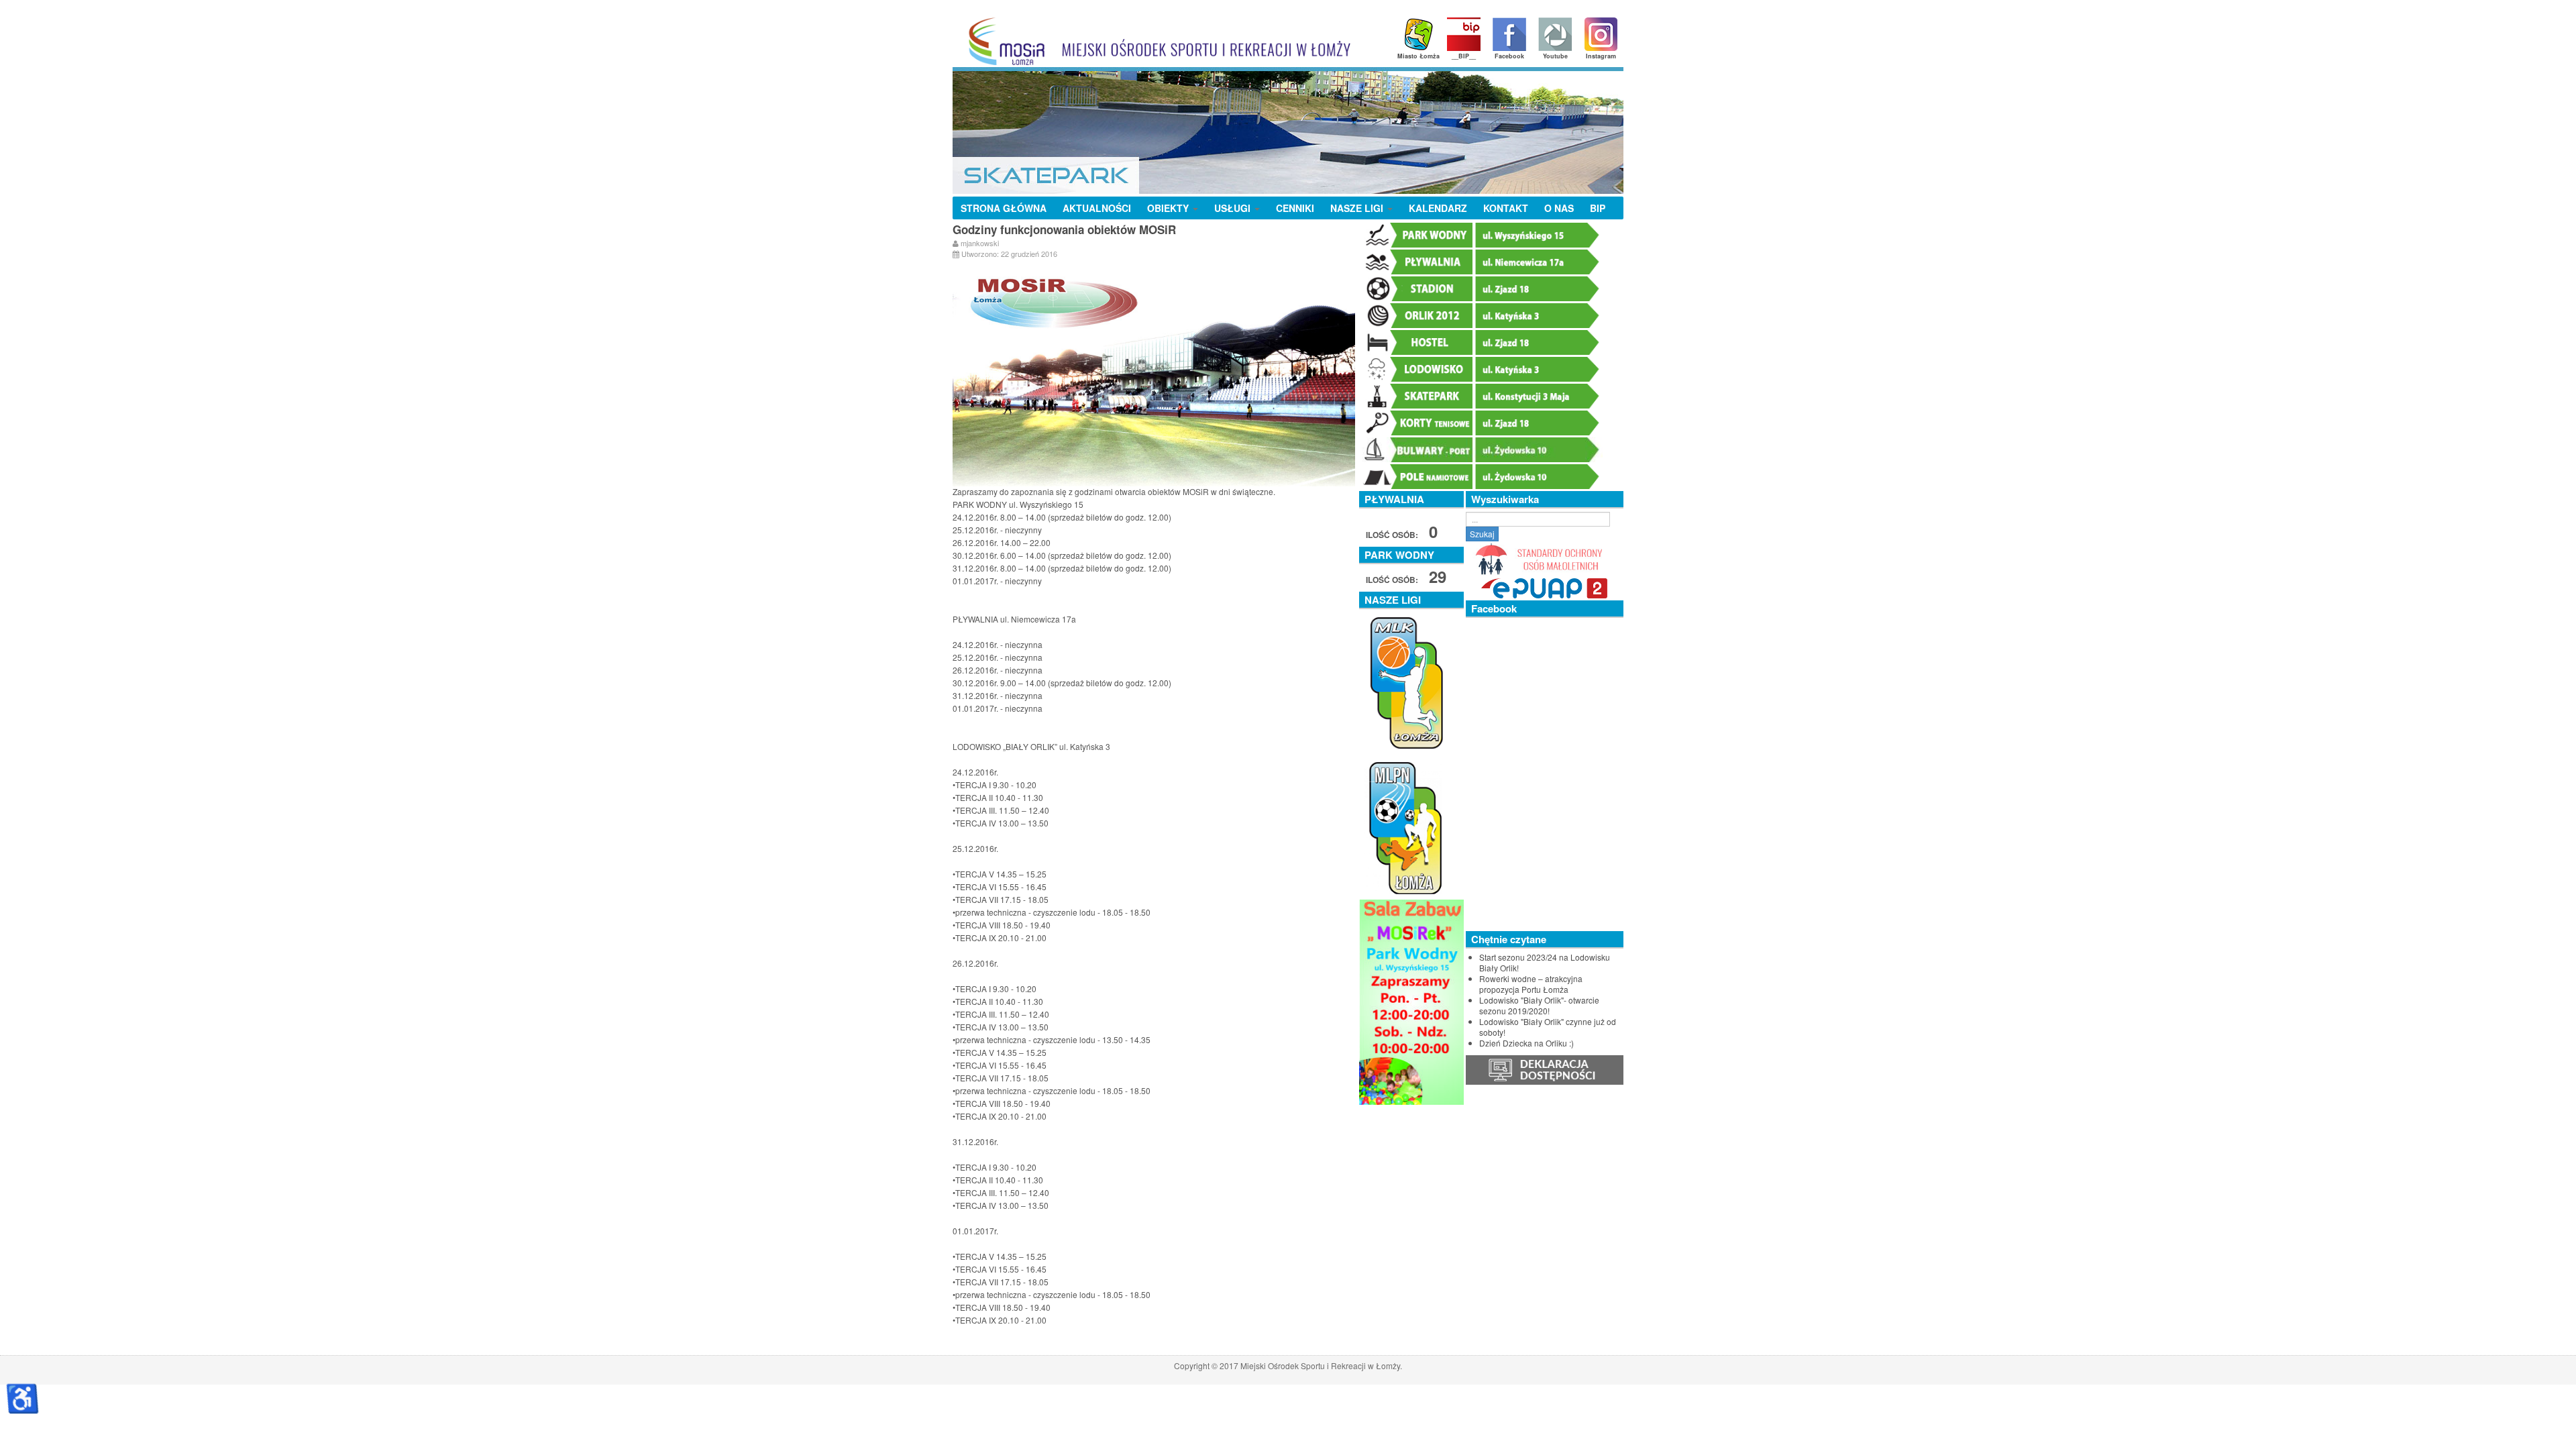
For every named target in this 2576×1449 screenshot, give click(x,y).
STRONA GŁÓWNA (1004, 208)
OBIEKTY (1169, 208)
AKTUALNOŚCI (1097, 208)
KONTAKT (1506, 208)
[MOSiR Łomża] (1155, 41)
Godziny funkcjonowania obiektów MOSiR (1064, 229)
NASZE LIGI (1358, 208)
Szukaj (1482, 534)
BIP (1598, 208)
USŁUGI (1234, 208)
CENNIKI (1295, 208)
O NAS (1559, 208)
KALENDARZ (1438, 208)
